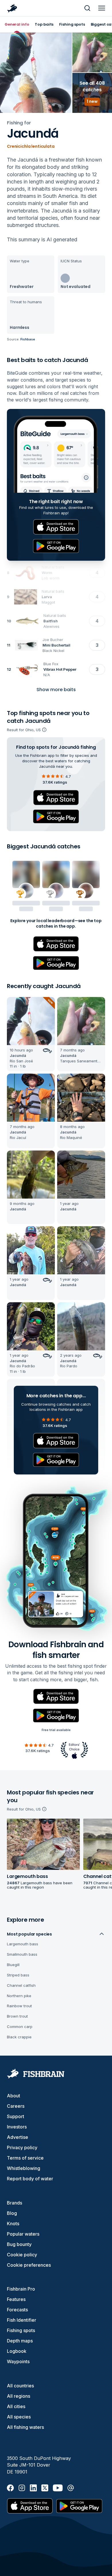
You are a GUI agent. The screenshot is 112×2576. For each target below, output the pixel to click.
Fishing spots (21, 2330)
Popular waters (23, 2234)
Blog (12, 2213)
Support (16, 2116)
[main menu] (102, 8)
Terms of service (25, 2158)
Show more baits (56, 690)
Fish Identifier (22, 2320)
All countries (20, 2386)
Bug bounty (19, 2244)
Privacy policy (22, 2147)
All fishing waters (25, 2427)
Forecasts (17, 2310)
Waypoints (18, 2361)
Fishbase (28, 339)
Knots (13, 2224)
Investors (17, 2127)
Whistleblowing (24, 2168)
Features (16, 2299)
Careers (16, 2106)
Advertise (18, 2137)
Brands (15, 2203)
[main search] (87, 8)
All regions (19, 2396)
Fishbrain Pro (21, 2289)
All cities (16, 2406)
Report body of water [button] (30, 2179)
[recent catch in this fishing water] (31, 1034)
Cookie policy (22, 2255)
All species (19, 2417)
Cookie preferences (29, 2265)
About (13, 2096)
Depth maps (20, 2341)
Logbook (17, 2351)
